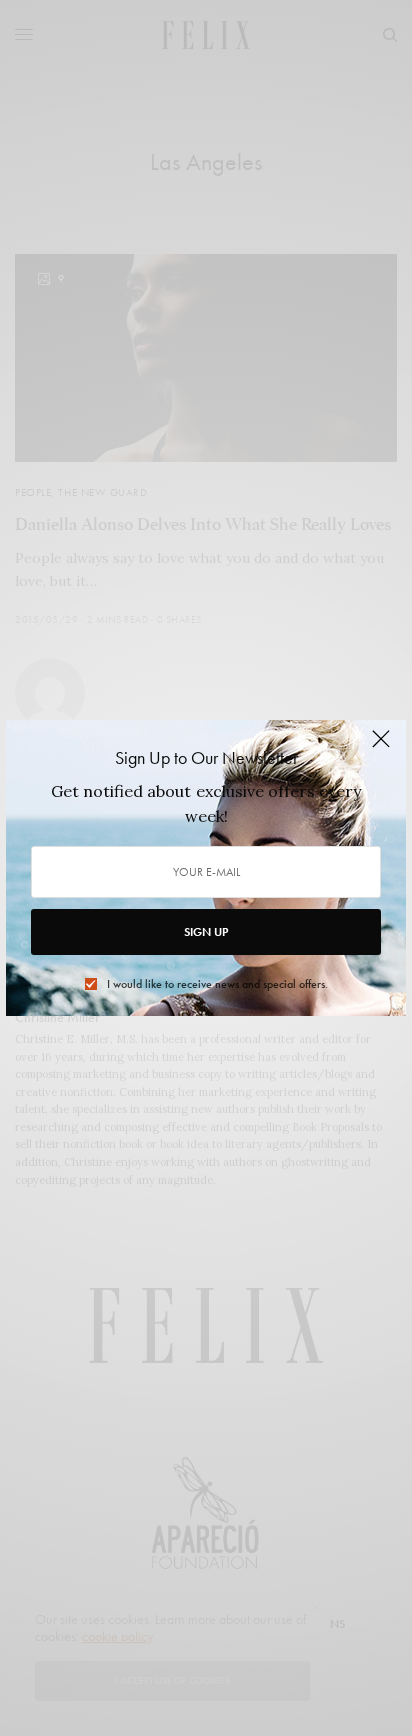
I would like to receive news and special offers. (217, 984)
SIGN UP (206, 932)
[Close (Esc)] (381, 747)
